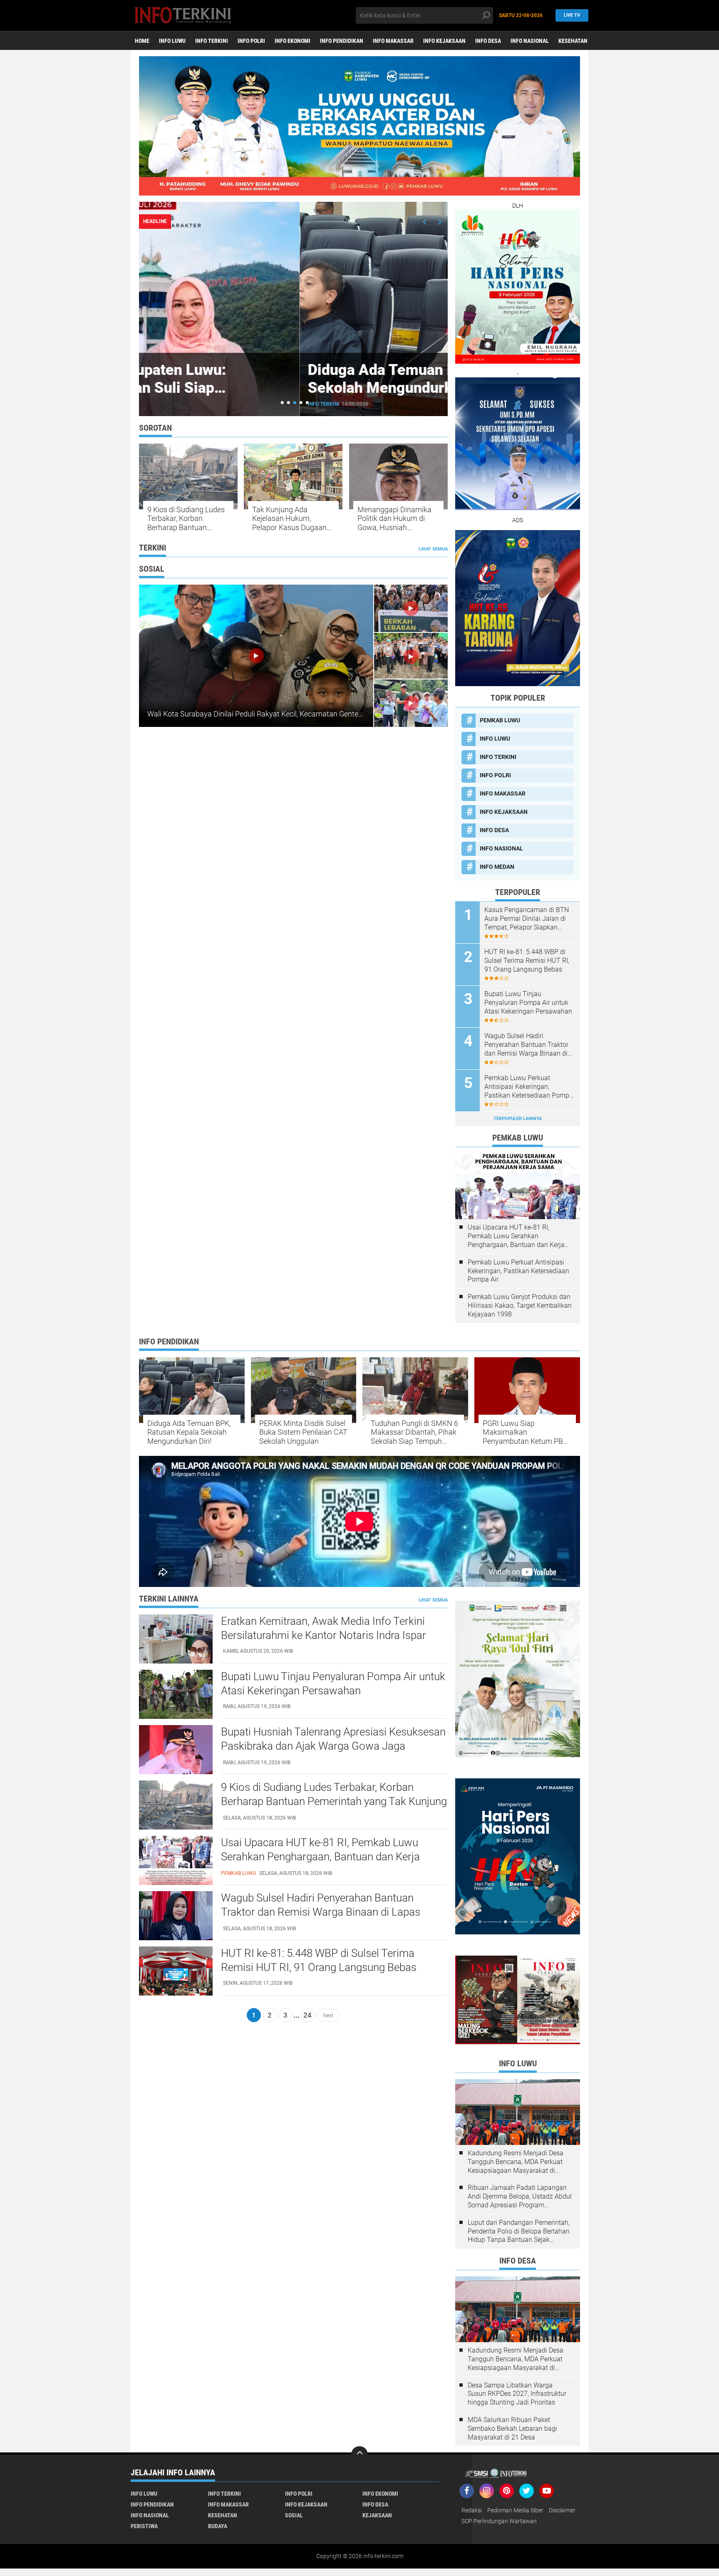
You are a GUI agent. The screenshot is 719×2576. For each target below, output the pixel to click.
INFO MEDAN (497, 867)
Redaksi (472, 2510)
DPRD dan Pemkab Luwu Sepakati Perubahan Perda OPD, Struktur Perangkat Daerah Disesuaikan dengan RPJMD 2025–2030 (292, 397)
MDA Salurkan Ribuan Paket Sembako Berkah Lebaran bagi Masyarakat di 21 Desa (512, 2428)
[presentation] (425, 222)
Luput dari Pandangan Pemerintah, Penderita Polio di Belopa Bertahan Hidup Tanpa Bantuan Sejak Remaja (519, 2231)
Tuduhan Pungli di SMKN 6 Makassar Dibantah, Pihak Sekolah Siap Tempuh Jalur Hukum (414, 1432)
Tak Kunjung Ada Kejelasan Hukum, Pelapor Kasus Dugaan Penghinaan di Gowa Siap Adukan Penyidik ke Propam (292, 519)
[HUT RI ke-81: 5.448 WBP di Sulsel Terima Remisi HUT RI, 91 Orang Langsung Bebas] (176, 1971)
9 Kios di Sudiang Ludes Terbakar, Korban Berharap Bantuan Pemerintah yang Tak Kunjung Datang (186, 519)
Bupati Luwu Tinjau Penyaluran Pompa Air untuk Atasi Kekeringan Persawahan (528, 1003)
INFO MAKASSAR (393, 41)
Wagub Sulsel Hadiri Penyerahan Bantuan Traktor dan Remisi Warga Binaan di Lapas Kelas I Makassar (526, 1045)
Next (328, 2015)
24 (307, 2015)
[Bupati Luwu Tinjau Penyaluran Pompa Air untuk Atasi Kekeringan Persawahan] (176, 1694)
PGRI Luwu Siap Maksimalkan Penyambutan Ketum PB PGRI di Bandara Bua (523, 1432)
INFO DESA (488, 41)
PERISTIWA (144, 2526)
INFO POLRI (251, 41)
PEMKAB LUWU (166, 404)
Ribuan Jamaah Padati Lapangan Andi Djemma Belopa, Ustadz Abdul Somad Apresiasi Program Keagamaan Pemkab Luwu (520, 2197)
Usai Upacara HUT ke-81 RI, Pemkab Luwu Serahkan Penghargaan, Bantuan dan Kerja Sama (516, 1236)
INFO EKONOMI (293, 41)
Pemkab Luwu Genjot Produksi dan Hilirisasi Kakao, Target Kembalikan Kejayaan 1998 (520, 1305)
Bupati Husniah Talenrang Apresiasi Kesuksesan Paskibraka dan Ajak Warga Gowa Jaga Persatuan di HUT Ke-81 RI (333, 1746)
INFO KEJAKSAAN (444, 41)
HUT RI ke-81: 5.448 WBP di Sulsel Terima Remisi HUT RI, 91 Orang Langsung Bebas (527, 961)
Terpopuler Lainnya (518, 1119)
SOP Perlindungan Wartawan (499, 2521)
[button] (282, 403)
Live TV (572, 15)
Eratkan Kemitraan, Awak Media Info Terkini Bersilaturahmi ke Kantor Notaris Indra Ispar (324, 1628)
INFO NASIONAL (530, 41)
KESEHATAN (573, 41)
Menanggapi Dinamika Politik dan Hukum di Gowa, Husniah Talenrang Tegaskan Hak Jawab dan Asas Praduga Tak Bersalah (398, 519)
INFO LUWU (172, 41)
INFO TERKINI (212, 41)
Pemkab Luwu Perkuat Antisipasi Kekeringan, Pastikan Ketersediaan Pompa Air (529, 1087)
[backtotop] (359, 2455)
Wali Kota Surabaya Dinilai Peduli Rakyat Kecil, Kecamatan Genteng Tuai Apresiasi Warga (292, 714)
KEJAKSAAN (377, 2515)
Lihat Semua (433, 549)
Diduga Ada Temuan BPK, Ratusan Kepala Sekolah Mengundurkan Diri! (189, 1432)
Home (142, 41)
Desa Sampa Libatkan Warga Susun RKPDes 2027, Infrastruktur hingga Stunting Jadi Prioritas (517, 2394)
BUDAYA (218, 2526)
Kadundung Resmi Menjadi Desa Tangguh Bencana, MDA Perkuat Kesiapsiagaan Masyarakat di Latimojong (516, 2162)
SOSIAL (294, 2515)
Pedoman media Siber (515, 2510)
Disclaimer (562, 2510)
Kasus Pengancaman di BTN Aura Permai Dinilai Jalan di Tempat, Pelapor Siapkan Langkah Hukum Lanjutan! (527, 919)
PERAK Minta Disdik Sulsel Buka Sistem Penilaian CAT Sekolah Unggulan (303, 1432)
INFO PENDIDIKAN (342, 41)
